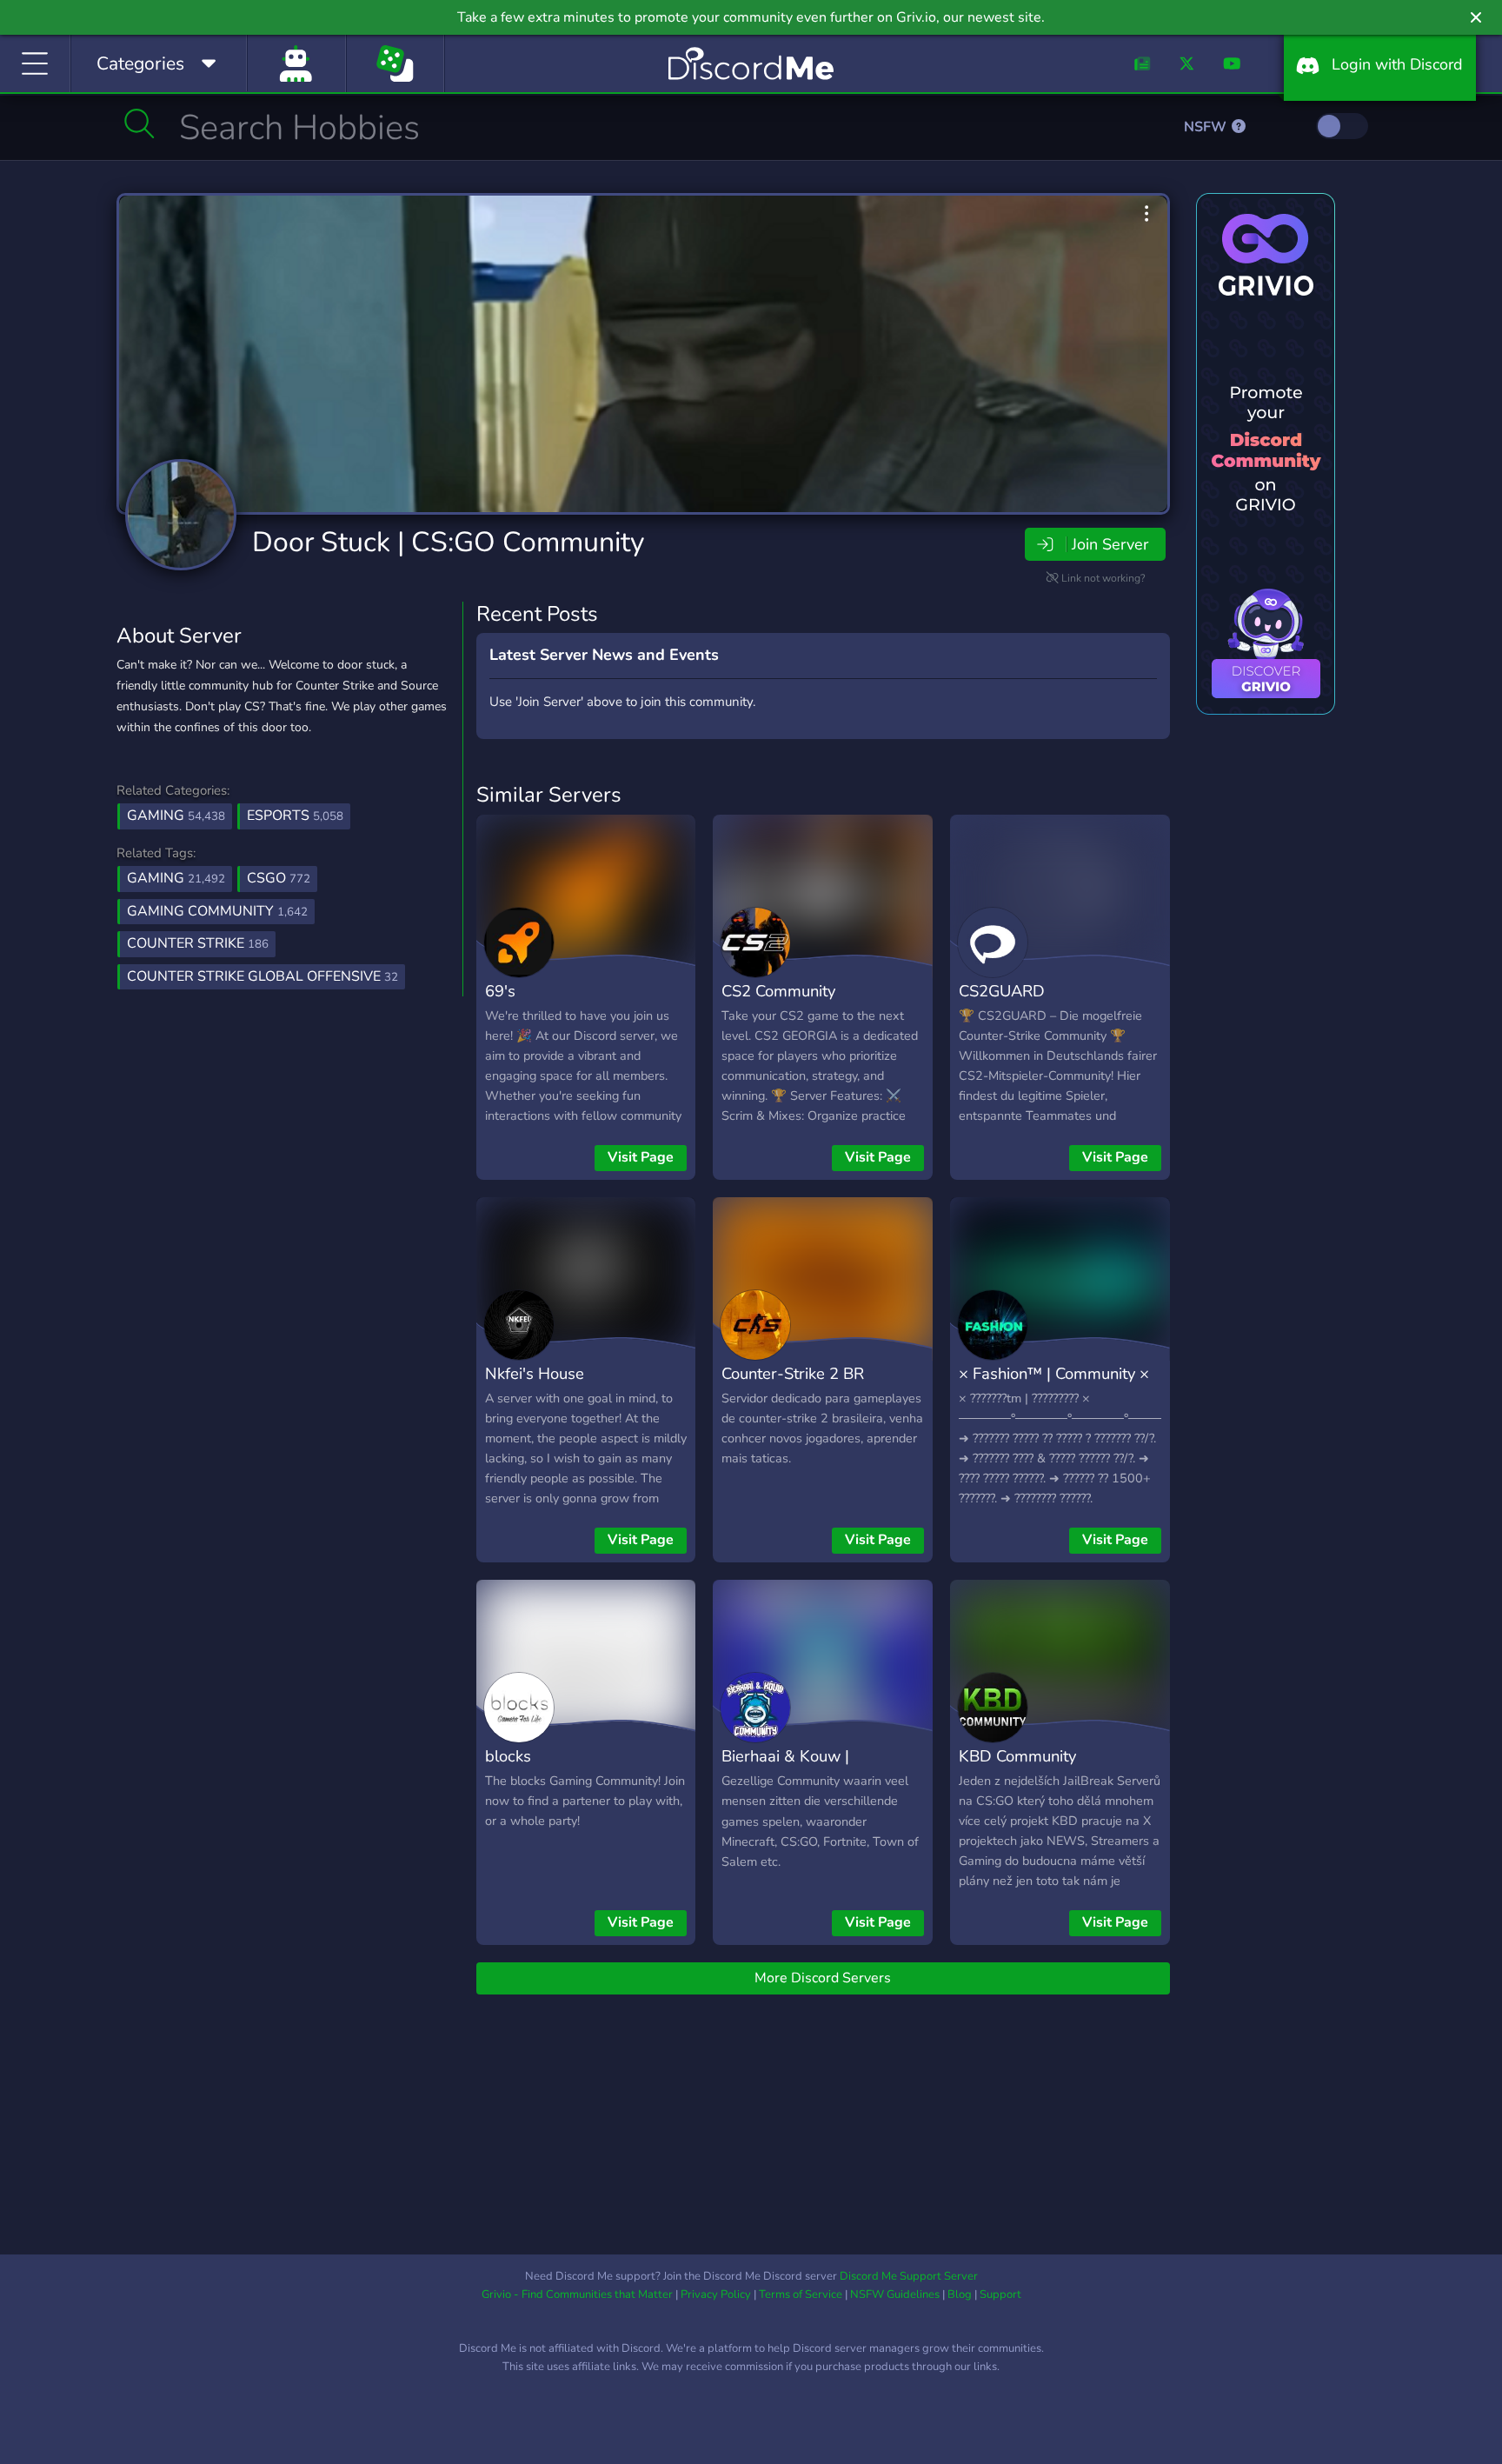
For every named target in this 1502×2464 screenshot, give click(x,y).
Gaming (176, 816)
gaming (176, 878)
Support (1000, 2294)
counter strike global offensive (263, 976)
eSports (295, 816)
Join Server (1110, 544)
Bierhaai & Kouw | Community (785, 1768)
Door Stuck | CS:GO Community (448, 542)
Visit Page (641, 1157)
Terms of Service (801, 2294)
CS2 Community (778, 991)
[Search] (140, 123)
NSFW (1207, 127)
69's (500, 991)
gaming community (217, 911)
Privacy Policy (716, 2294)
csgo (279, 878)
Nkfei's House (535, 1373)
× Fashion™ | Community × (1054, 1373)
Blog (960, 2294)
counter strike (198, 943)
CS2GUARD (1002, 991)
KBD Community (1017, 1756)
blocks (508, 1756)
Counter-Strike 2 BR (793, 1373)
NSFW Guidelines (895, 2294)
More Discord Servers (823, 1978)
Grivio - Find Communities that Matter (577, 2294)
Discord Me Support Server (909, 2276)
